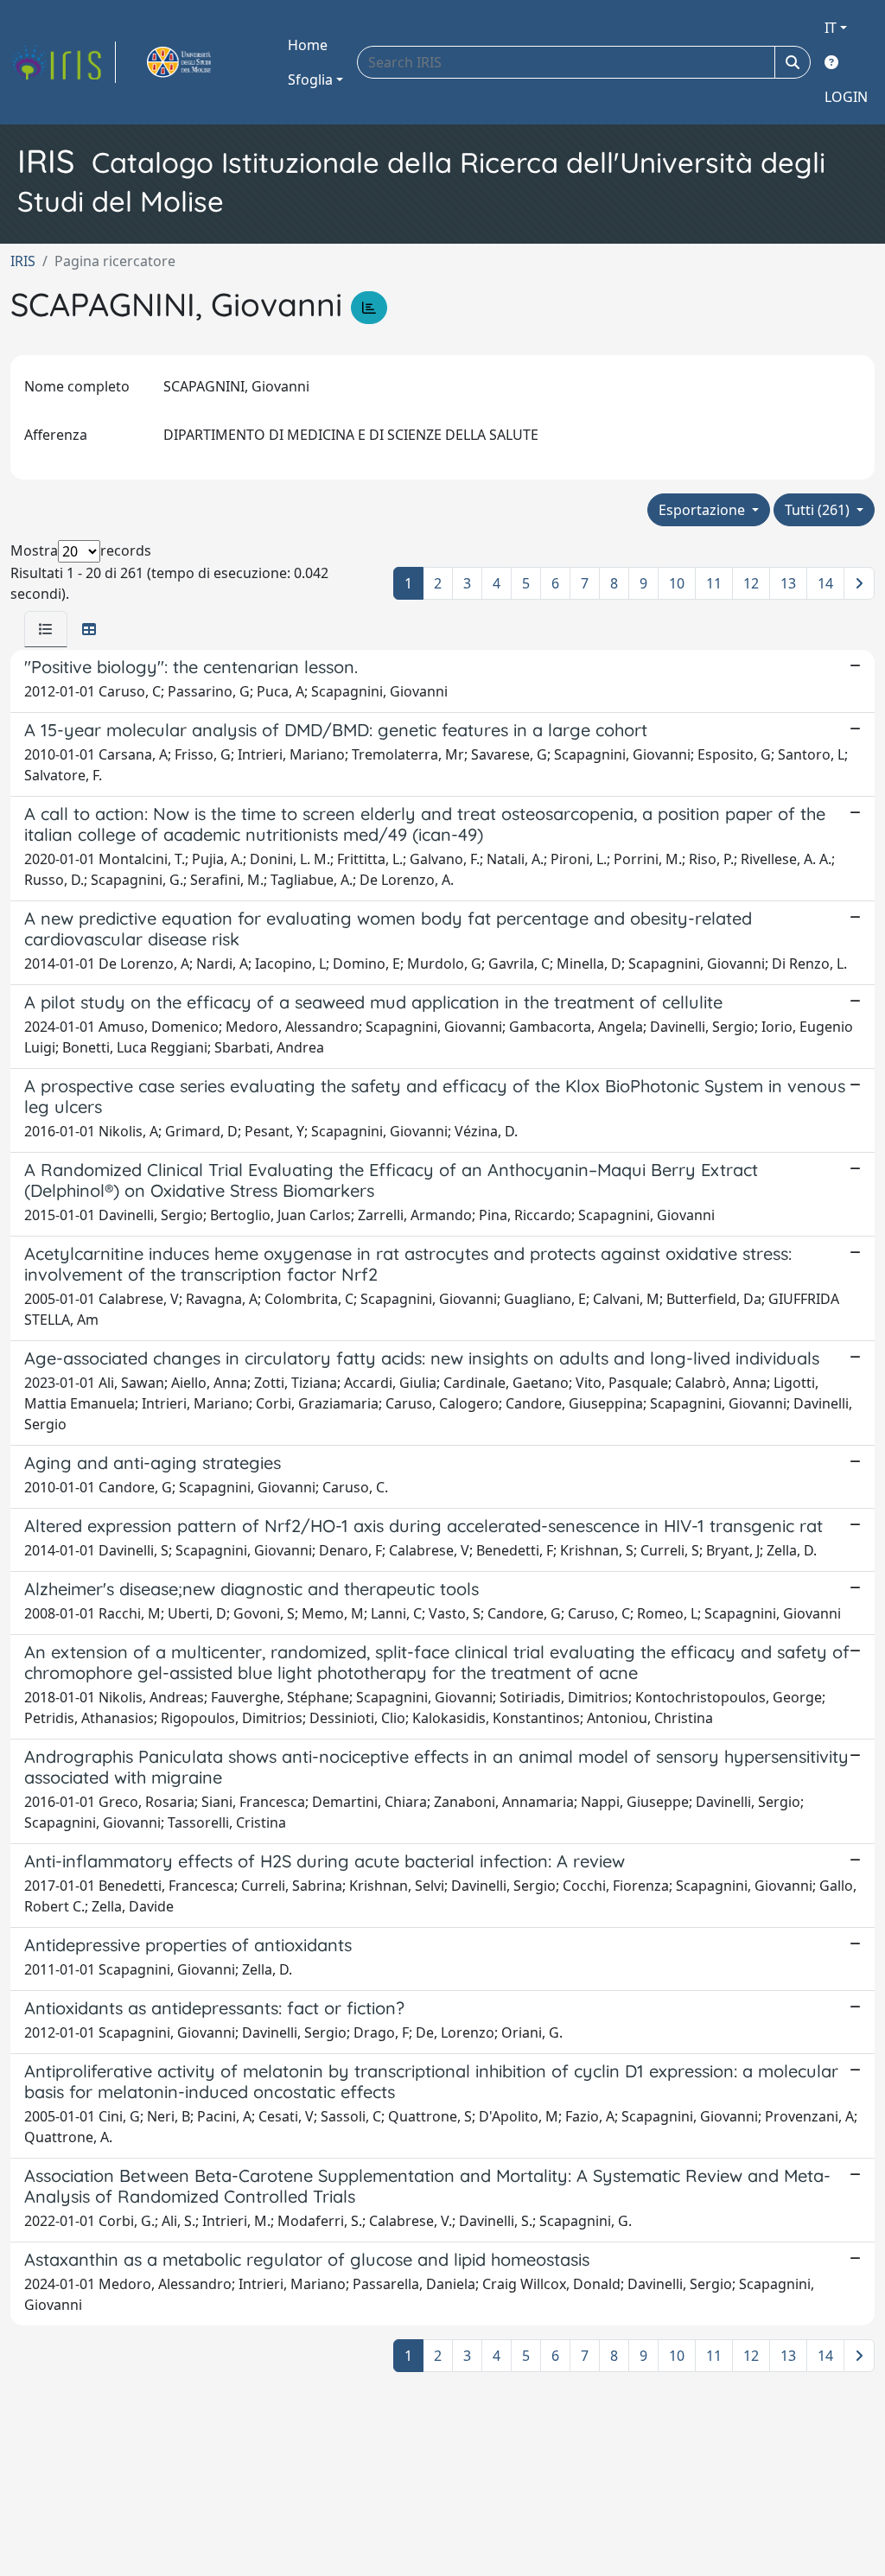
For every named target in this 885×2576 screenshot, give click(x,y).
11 (714, 583)
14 (825, 583)
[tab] (46, 629)
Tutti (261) (819, 510)
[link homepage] (63, 62)
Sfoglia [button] (310, 80)
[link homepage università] (199, 62)
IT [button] (831, 28)
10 (677, 583)
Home (308, 45)
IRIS (23, 261)
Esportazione (704, 510)
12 (751, 583)
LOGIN (846, 97)
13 (788, 583)
